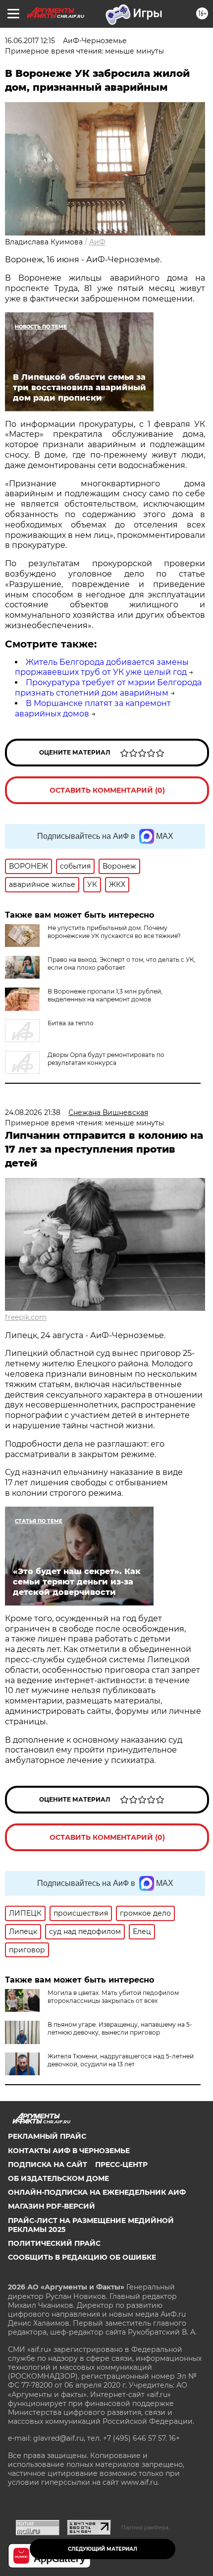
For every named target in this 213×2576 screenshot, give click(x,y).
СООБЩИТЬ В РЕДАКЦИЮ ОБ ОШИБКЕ (82, 2257)
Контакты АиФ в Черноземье (69, 2151)
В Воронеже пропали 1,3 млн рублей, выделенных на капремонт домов (105, 995)
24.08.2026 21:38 (33, 1112)
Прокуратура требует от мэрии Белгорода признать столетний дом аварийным (108, 688)
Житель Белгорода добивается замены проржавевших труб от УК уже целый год (102, 667)
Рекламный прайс (47, 2136)
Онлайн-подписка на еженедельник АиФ (97, 2192)
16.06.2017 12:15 (30, 41)
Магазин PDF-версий (52, 2206)
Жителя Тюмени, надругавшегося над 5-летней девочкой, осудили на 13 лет (121, 2060)
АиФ (97, 242)
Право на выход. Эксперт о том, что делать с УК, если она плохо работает (121, 964)
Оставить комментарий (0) (107, 790)
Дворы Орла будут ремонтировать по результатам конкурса (106, 1059)
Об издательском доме (58, 2178)
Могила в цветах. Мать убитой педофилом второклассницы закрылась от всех (113, 1997)
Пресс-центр (121, 2165)
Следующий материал (103, 2549)
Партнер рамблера (145, 2527)
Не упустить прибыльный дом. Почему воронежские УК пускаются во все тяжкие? (114, 932)
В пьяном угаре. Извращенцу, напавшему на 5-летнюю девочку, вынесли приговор (120, 2028)
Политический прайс (54, 2243)
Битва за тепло (71, 1023)
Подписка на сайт (48, 2165)
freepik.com (26, 1317)
